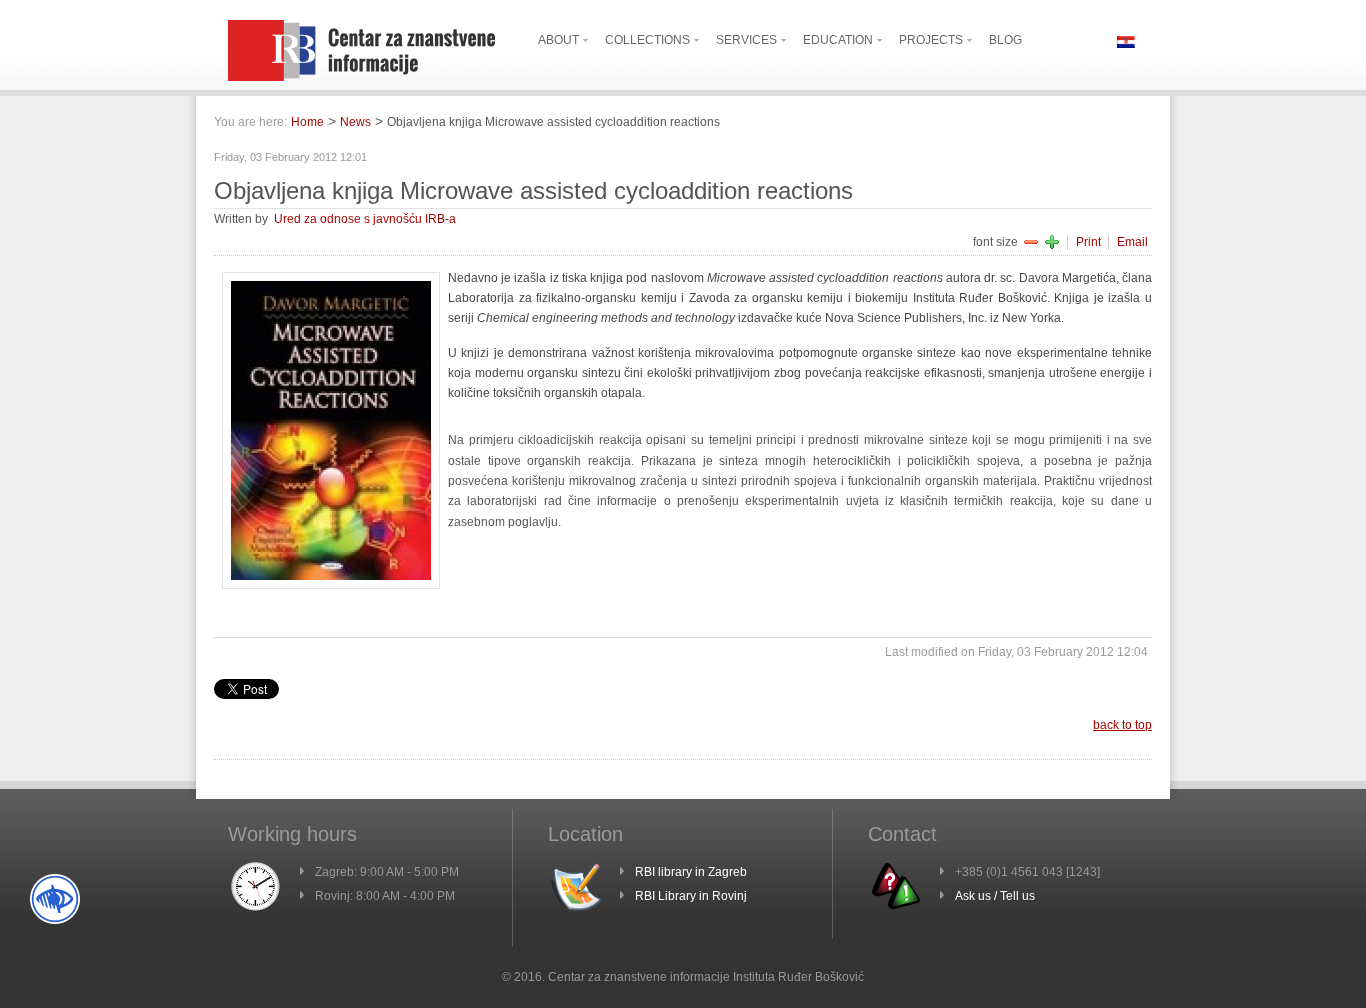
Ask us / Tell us (995, 896)
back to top (1122, 725)
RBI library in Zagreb (691, 872)
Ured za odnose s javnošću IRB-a (365, 219)
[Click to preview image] (331, 585)
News (355, 122)
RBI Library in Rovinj (691, 896)
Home (307, 122)
